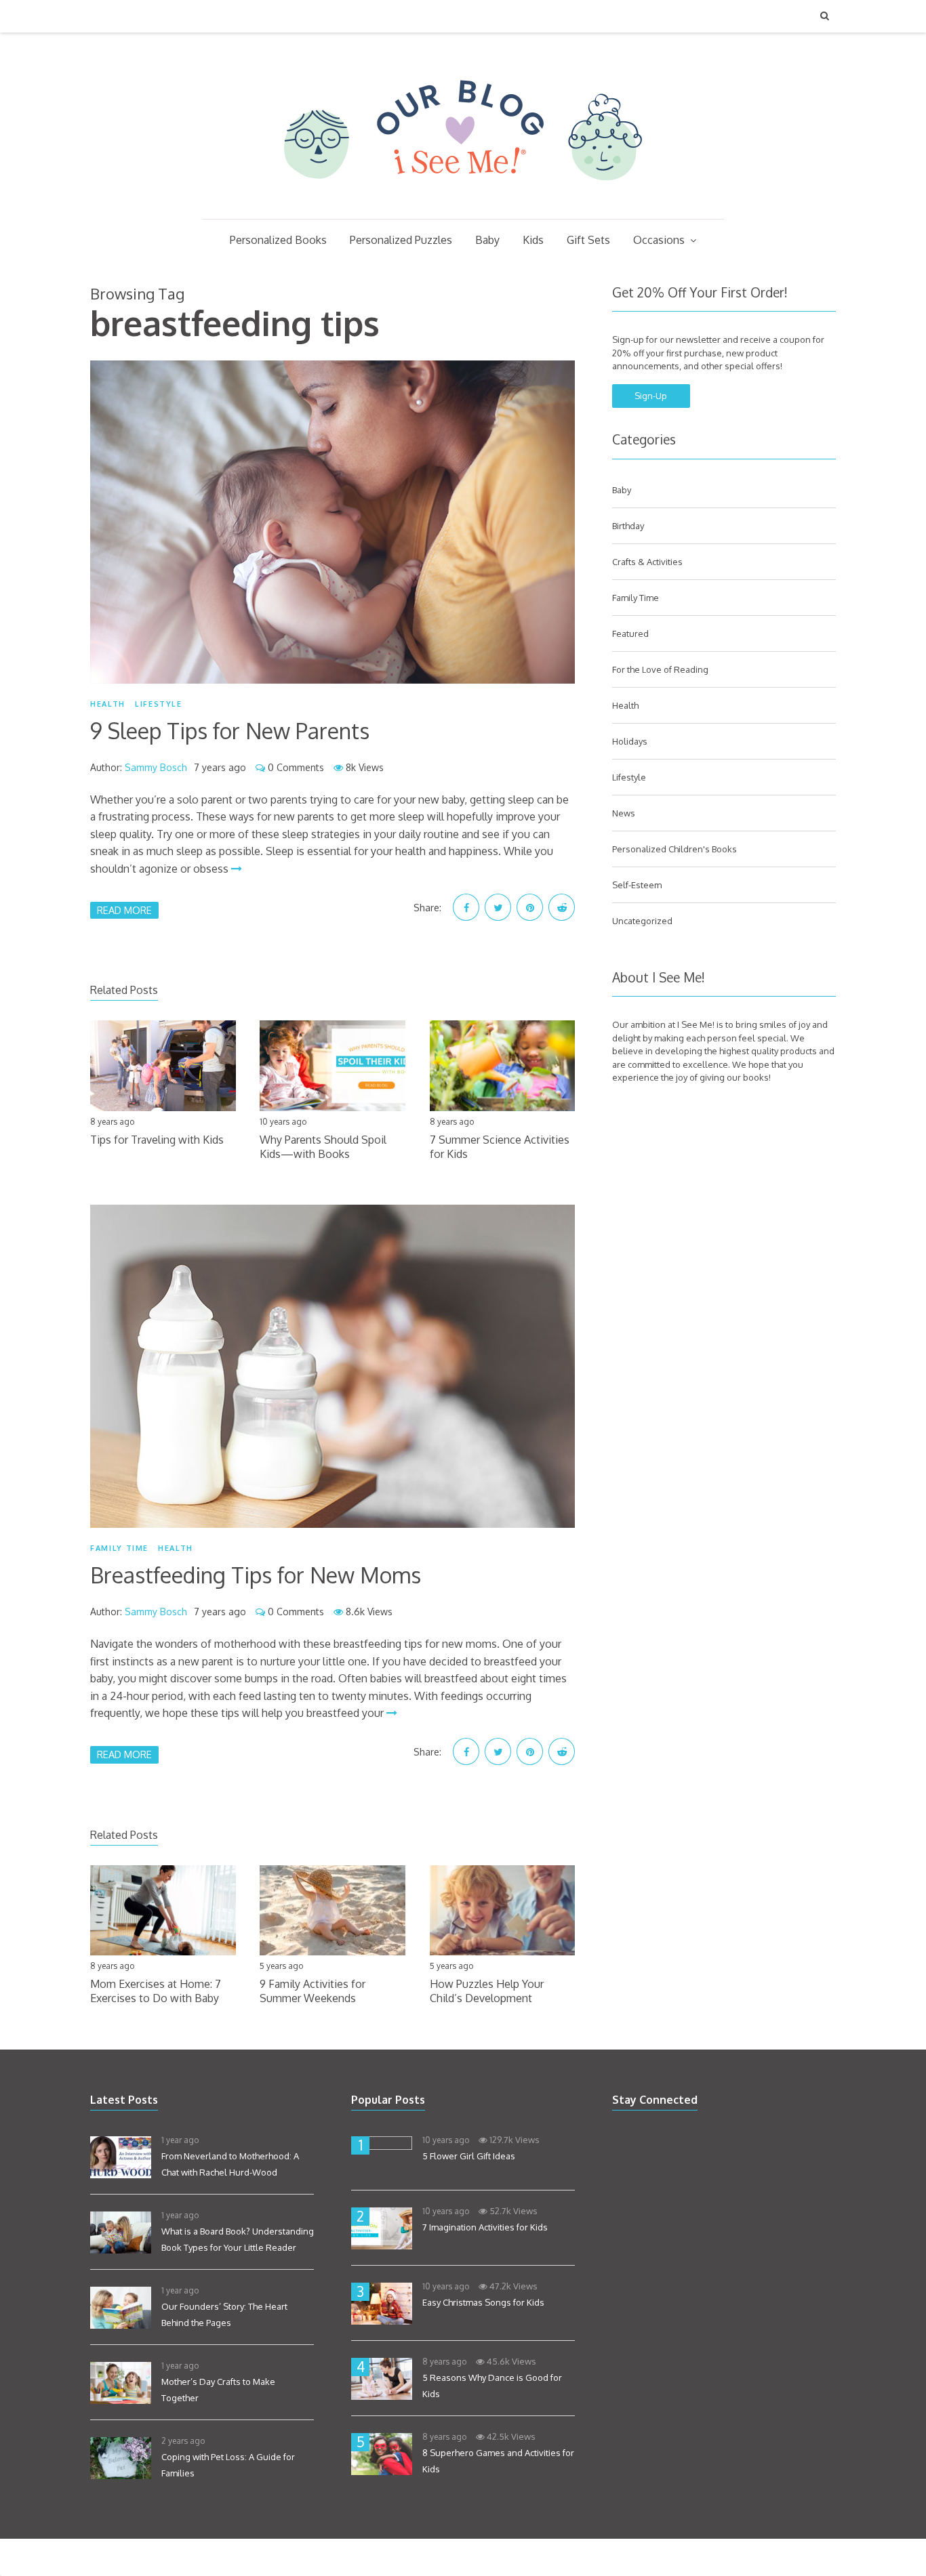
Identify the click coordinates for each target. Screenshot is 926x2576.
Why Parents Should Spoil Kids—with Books (323, 1147)
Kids (533, 240)
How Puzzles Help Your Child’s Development (487, 1991)
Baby (487, 240)
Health (108, 704)
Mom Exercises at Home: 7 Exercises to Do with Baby (156, 1991)
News (624, 813)
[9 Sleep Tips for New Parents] (333, 522)
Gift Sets (588, 240)
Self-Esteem (637, 885)
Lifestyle (159, 704)
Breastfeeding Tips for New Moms (256, 1575)
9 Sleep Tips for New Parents (230, 731)
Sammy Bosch (156, 767)
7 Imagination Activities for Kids (485, 2227)
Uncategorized (642, 921)
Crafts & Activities (647, 562)
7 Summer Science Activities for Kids (500, 1147)
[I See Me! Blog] (463, 201)
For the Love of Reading (660, 669)
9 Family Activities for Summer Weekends (313, 1991)
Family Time (119, 1548)
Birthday (628, 526)
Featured (630, 633)
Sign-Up (651, 396)
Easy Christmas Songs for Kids (483, 2302)
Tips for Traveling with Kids (157, 1140)
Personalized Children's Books (675, 849)
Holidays (630, 741)
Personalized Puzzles (401, 240)
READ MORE (124, 910)
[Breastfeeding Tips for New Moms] (333, 1366)
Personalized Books (278, 240)
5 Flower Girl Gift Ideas (469, 2156)
